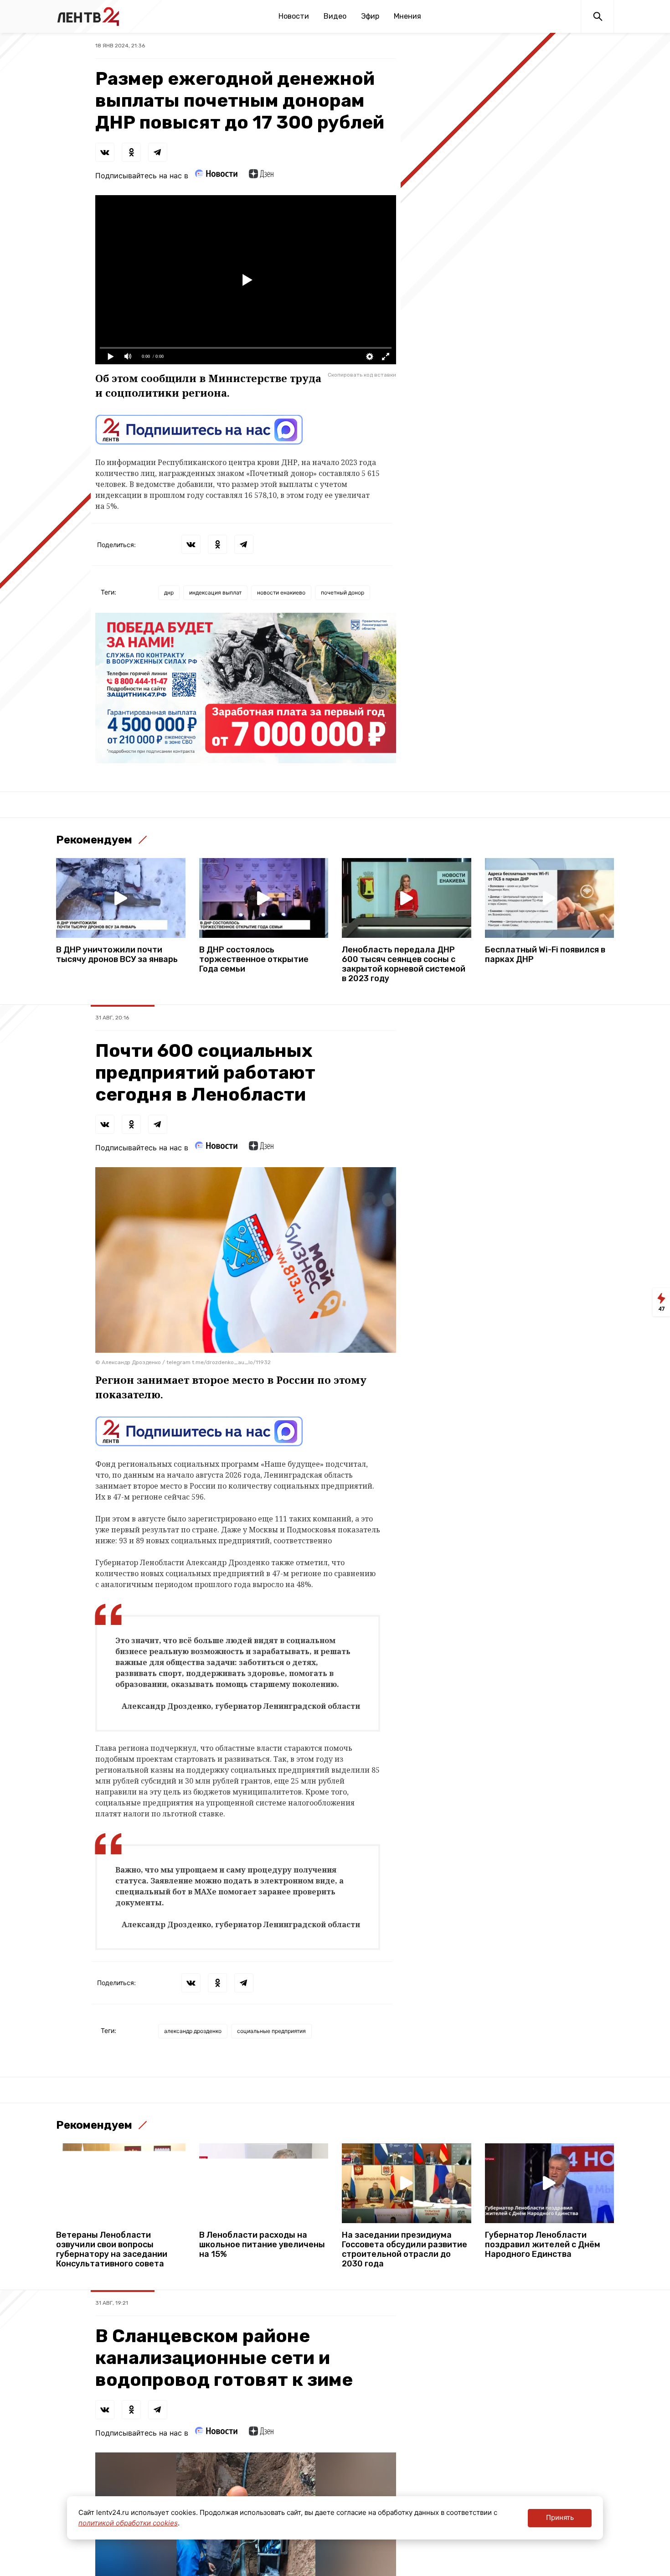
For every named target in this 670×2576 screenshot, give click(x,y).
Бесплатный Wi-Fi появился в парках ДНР (545, 955)
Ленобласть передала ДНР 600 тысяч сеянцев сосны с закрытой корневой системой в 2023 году (404, 964)
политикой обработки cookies (128, 2523)
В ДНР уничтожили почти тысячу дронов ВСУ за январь (117, 955)
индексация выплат (215, 592)
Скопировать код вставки (362, 375)
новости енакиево (281, 592)
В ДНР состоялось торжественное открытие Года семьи (254, 960)
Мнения (407, 16)
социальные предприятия (271, 2031)
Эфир (370, 16)
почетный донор (343, 592)
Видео (335, 16)
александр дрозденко (193, 2031)
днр (169, 592)
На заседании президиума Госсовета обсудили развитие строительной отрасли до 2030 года (405, 2250)
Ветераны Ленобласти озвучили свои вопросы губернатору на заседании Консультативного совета (112, 2250)
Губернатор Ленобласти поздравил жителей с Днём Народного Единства (543, 2245)
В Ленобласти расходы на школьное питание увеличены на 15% (262, 2245)
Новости (294, 16)
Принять (560, 2517)
